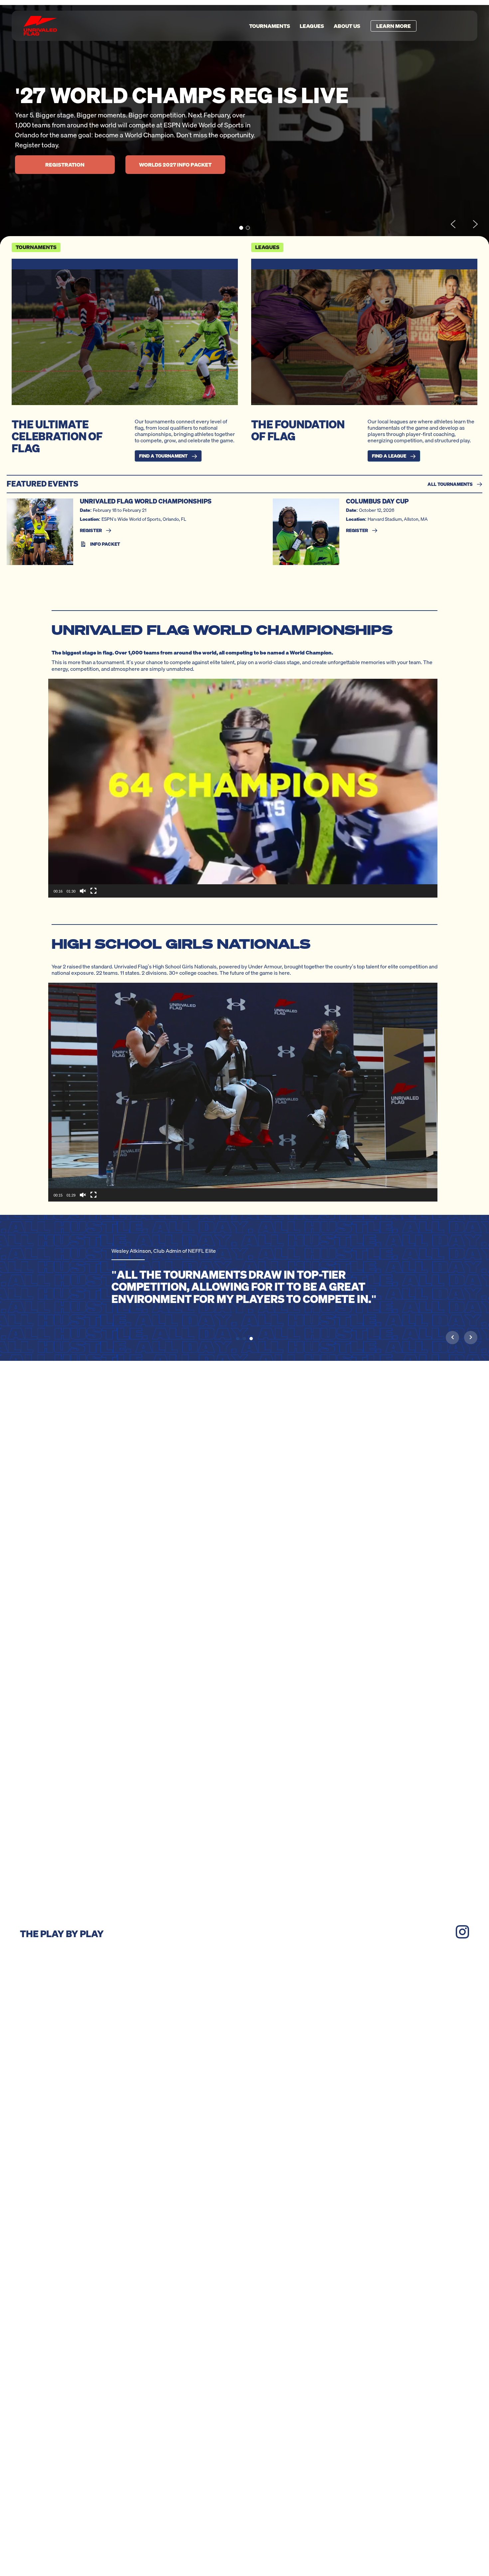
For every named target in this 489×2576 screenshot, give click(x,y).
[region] (244, 125)
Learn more (394, 26)
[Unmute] (83, 891)
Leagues (312, 26)
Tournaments (270, 26)
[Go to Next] (471, 1337)
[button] (241, 228)
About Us (347, 26)
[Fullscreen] (93, 891)
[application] (243, 788)
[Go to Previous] (452, 1337)
